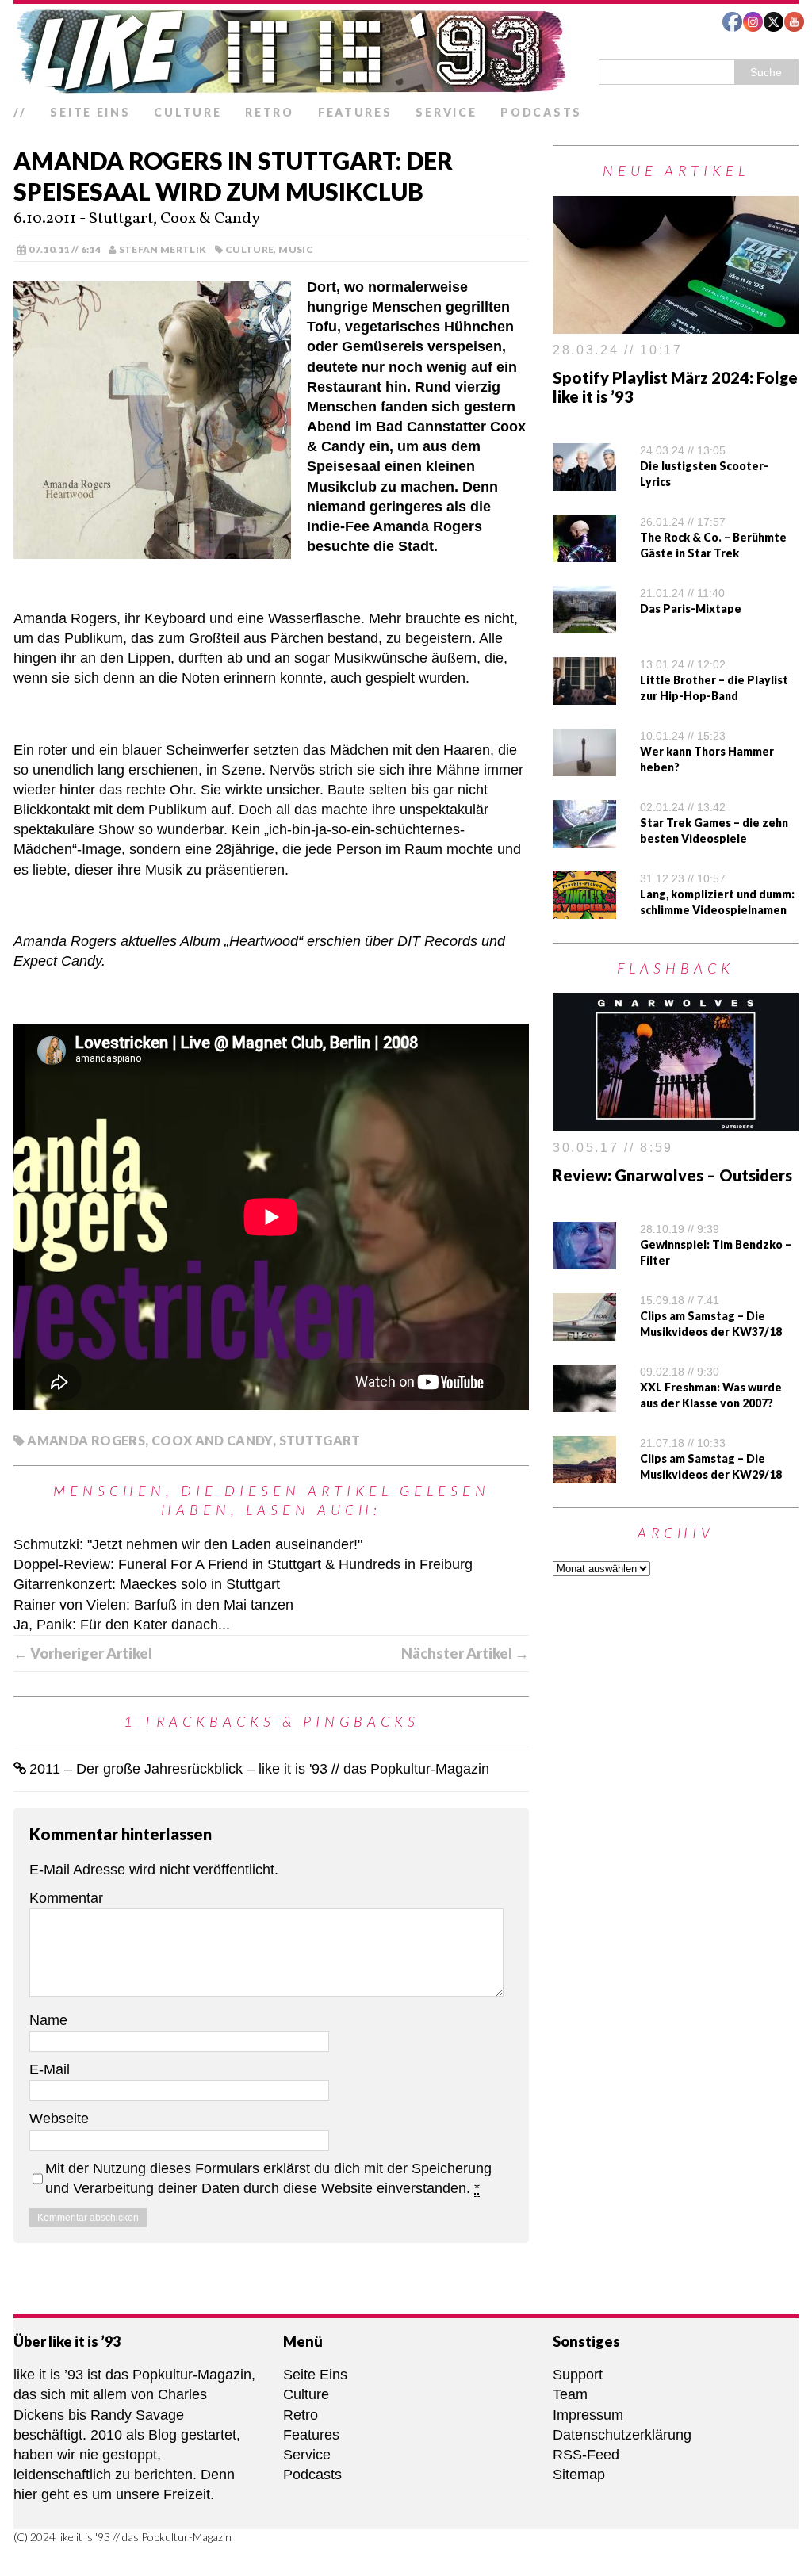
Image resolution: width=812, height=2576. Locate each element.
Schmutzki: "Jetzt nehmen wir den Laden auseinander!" (188, 1544)
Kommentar (66, 1898)
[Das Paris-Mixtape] (584, 623)
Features (355, 112)
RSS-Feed (586, 2455)
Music (296, 249)
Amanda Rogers (86, 1440)
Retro (270, 112)
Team (570, 2394)
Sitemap (579, 2475)
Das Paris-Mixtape (691, 609)
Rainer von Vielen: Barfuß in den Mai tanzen (153, 1605)
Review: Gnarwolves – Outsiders (672, 1175)
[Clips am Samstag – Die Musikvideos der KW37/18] (584, 1330)
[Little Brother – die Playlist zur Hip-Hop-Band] (584, 695)
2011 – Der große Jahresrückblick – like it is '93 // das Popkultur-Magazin (259, 1769)
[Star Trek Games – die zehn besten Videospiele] (584, 837)
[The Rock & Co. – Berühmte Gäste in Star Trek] (584, 552)
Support (578, 2375)
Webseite (59, 2119)
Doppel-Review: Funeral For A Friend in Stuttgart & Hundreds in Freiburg (243, 1564)
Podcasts (541, 112)
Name (48, 2020)
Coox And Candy (212, 1440)
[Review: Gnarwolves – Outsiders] (676, 1121)
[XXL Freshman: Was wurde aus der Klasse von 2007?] (584, 1401)
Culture (188, 112)
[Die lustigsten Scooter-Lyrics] (584, 480)
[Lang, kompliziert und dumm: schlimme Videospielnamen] (584, 909)
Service (446, 112)
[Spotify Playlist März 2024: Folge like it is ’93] (676, 323)
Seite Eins (90, 112)
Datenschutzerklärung (622, 2435)
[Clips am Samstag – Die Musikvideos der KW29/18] (584, 1472)
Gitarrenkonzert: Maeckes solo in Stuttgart (147, 1584)
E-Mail (50, 2069)
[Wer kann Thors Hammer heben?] (584, 766)
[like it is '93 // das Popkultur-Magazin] (406, 51)
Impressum (588, 2415)
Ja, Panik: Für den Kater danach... (122, 1625)
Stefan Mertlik (163, 249)
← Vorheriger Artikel (83, 1653)
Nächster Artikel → (465, 1653)
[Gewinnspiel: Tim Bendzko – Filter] (584, 1258)
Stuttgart (320, 1440)
